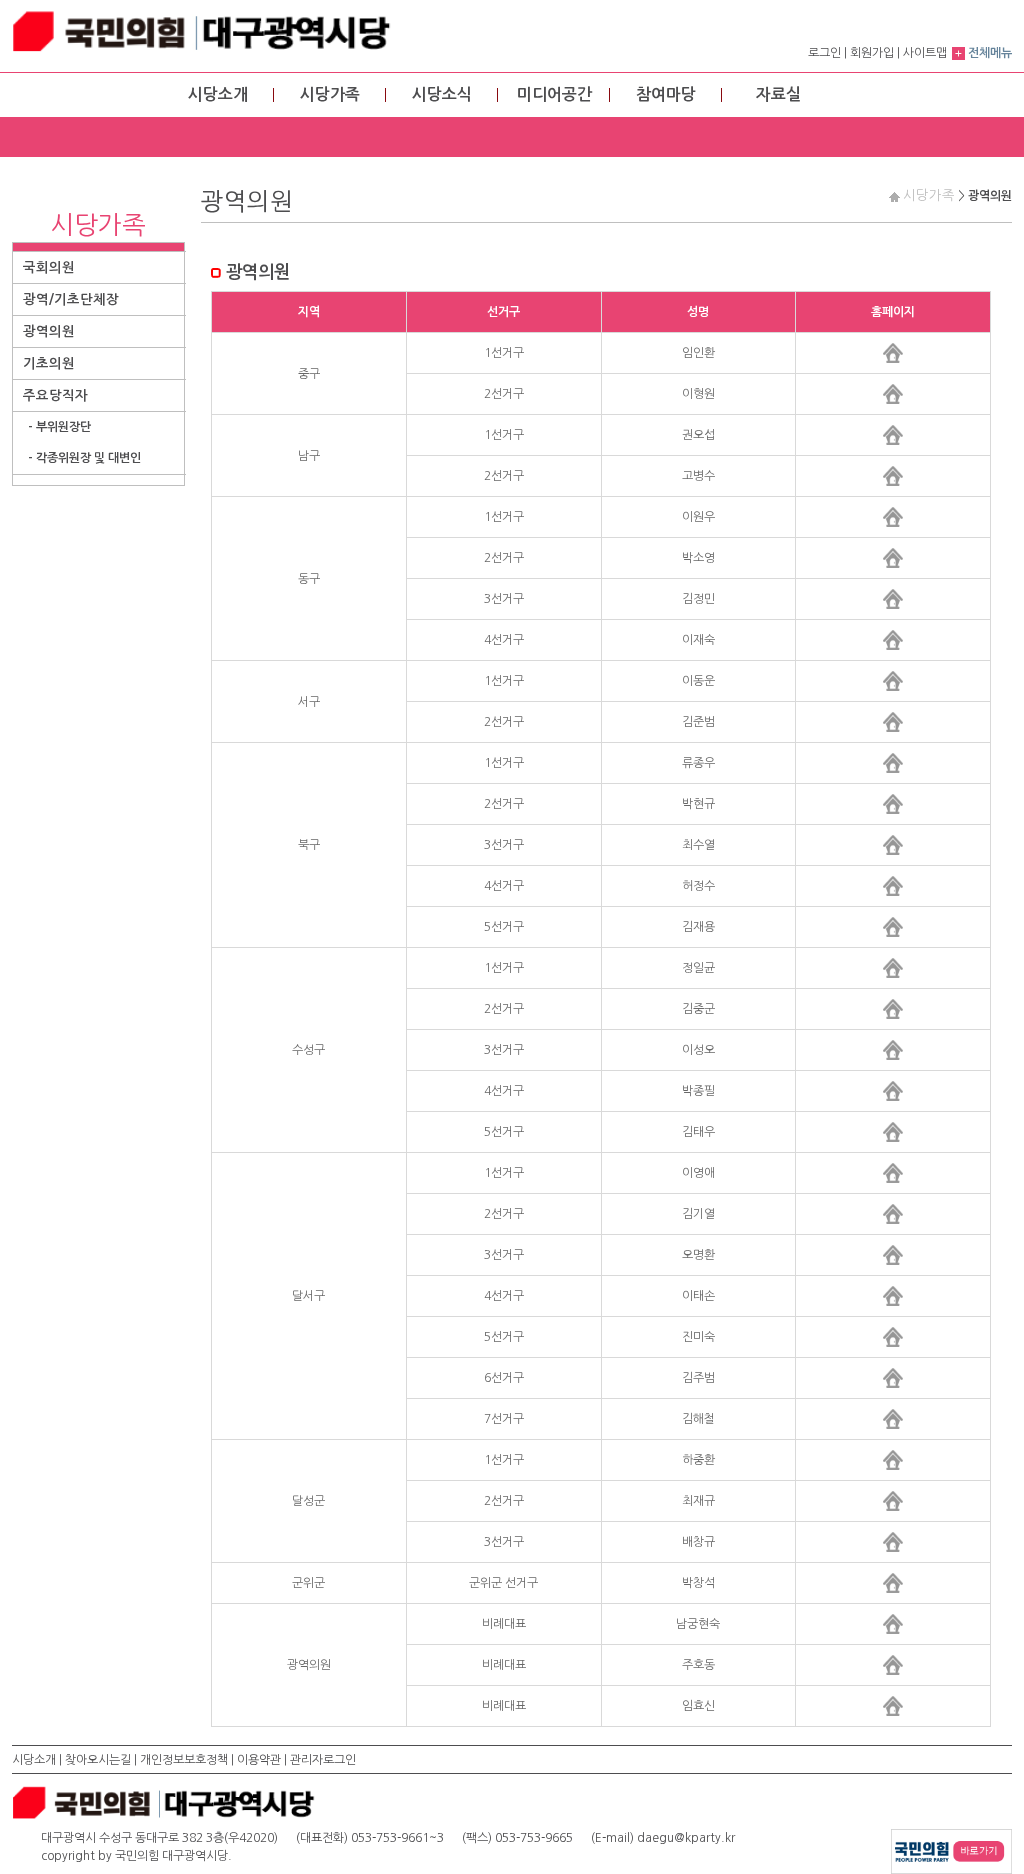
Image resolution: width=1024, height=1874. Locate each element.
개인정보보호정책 (184, 1760)
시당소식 (442, 94)
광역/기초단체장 (71, 299)
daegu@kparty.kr (686, 1838)
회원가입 (872, 53)
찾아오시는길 (98, 1760)
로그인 (824, 53)
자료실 (778, 94)
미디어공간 (554, 94)
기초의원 (49, 363)
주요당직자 (55, 395)
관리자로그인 (323, 1760)
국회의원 (49, 267)
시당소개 (218, 94)
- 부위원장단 (59, 427)
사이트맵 (925, 53)
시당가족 (330, 94)
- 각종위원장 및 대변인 (84, 458)
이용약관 (259, 1760)
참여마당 (666, 94)
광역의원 (49, 331)
